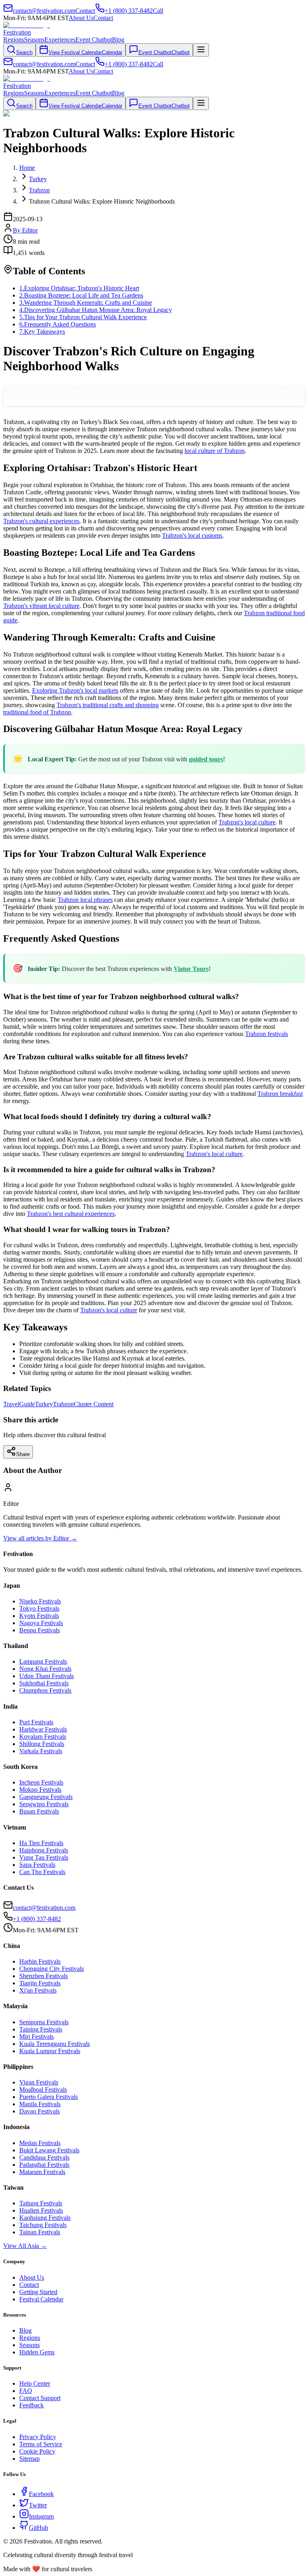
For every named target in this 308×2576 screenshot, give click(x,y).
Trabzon (63, 1404)
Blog (118, 40)
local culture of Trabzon (215, 451)
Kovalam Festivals (43, 1737)
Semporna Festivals (44, 2022)
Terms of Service (41, 2444)
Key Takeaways (42, 331)
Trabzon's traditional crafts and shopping (108, 705)
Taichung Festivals (43, 2225)
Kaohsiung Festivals (45, 2218)
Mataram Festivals (42, 2172)
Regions (14, 40)
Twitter (38, 2505)
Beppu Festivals (40, 1630)
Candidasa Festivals (44, 2157)
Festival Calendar (41, 2299)
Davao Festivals (40, 2111)
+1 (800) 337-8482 (37, 1919)
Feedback (31, 2405)
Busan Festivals (39, 1811)
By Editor (25, 230)
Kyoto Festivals (39, 1616)
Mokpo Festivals (40, 1790)
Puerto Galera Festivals (49, 2097)
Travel (11, 1404)
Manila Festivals (40, 2104)
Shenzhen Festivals (44, 1976)
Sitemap (29, 2459)
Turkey (44, 1404)
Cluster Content (94, 1404)
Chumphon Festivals (45, 1690)
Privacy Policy (38, 2437)
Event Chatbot (94, 40)
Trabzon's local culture (247, 822)
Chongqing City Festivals (52, 1969)
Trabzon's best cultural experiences (71, 1214)
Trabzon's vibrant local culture (41, 606)
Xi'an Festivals (38, 1990)
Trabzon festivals (266, 1034)
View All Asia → (25, 2246)
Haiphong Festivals (44, 1850)
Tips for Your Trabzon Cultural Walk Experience (83, 317)
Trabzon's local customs (192, 535)
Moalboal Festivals (43, 2090)
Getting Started (38, 2292)
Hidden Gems (37, 2352)
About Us (81, 18)
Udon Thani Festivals (47, 1676)
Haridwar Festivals (43, 1729)
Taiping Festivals (41, 2029)
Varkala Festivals (41, 1751)
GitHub (38, 2528)
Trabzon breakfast (280, 1094)
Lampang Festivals (43, 1661)
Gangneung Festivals (46, 1797)
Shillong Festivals (42, 1744)
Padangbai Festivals (44, 2165)
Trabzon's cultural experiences (41, 521)
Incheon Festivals (41, 1782)
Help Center (35, 2383)
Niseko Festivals (40, 1601)
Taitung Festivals (41, 2203)
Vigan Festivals (39, 2082)
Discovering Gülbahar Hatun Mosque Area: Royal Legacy (96, 310)
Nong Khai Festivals (45, 1669)
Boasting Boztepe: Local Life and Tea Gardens (81, 295)
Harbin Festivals (40, 1961)
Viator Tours (191, 969)
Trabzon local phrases (85, 900)
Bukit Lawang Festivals (49, 2150)
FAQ (26, 2391)
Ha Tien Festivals (41, 1843)
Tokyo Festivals (39, 1608)
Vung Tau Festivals (44, 1857)
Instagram (41, 2516)
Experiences (60, 40)
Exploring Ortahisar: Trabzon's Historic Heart (79, 288)
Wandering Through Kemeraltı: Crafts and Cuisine (86, 303)
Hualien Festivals (41, 2210)
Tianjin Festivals (40, 1983)
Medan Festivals (40, 2143)
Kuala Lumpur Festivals (50, 2051)
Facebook (41, 2494)
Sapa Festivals (37, 1865)
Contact (103, 18)
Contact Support (40, 2398)
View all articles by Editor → (40, 1538)
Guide (27, 1404)
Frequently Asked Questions (58, 324)
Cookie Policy (37, 2451)
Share (23, 1454)
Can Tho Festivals (42, 1872)
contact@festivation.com (44, 1908)
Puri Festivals (36, 1722)
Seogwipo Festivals (44, 1804)
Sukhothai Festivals (44, 1683)
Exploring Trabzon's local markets (75, 690)
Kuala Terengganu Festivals (55, 2044)
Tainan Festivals (40, 2232)
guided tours (206, 759)
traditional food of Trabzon (37, 712)
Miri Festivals (36, 2037)
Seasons (34, 40)
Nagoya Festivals (41, 1623)
